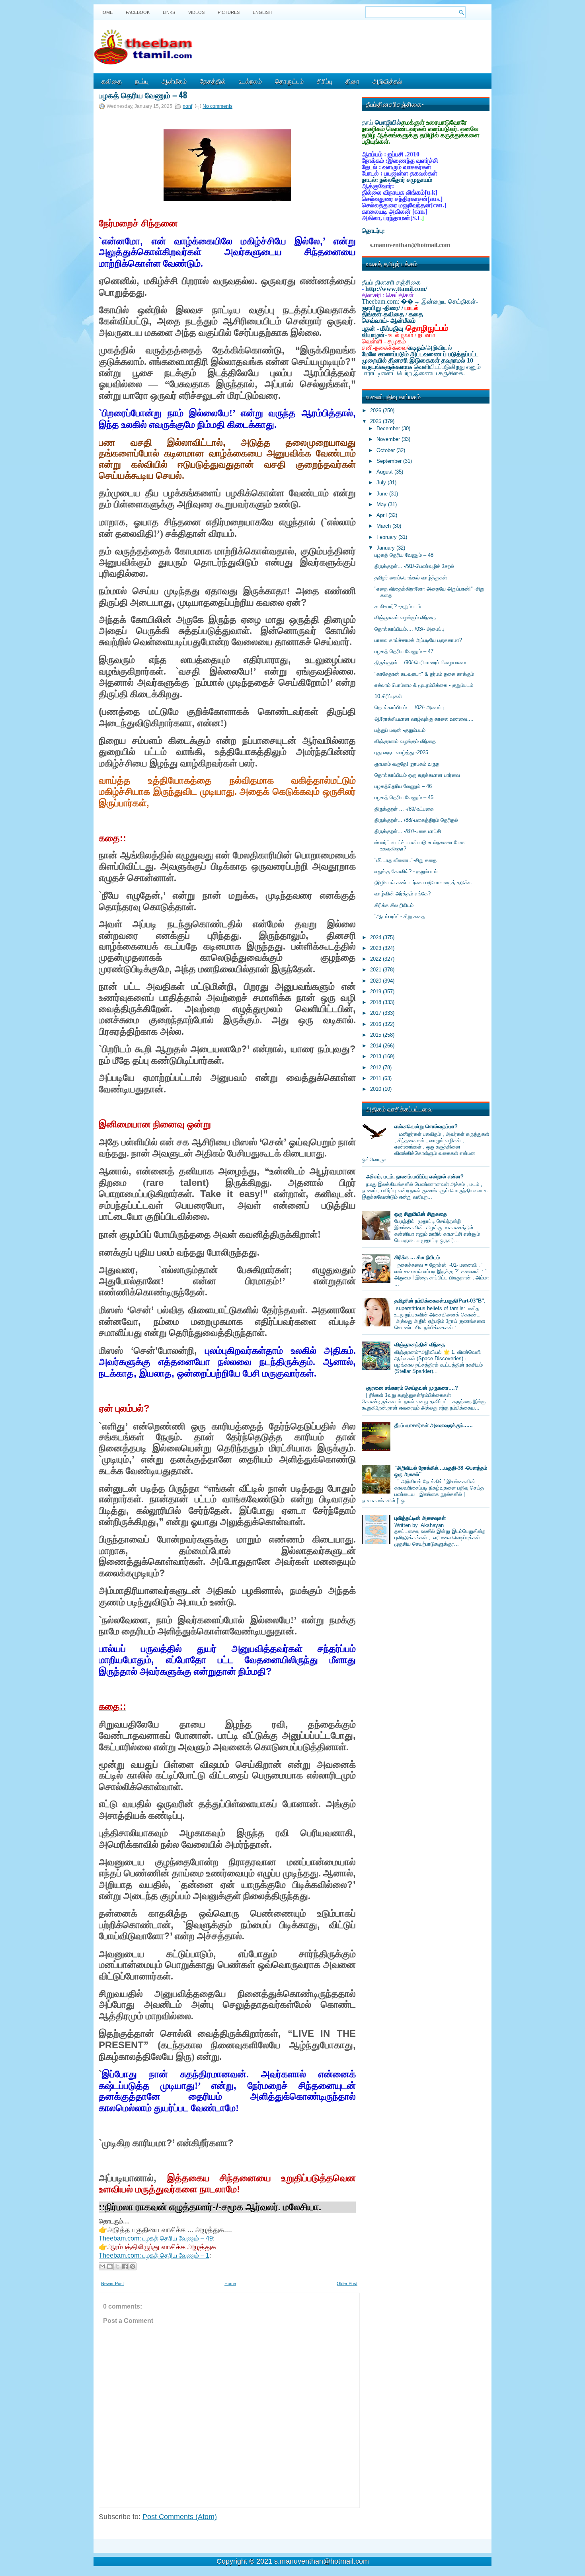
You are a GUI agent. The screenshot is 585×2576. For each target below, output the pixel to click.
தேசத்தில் (213, 81)
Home (106, 12)
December (389, 428)
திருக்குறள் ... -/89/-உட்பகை (404, 809)
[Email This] (102, 2266)
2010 (376, 1089)
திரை (352, 81)
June (383, 494)
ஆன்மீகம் (174, 81)
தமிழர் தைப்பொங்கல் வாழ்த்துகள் (411, 578)
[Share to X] (117, 2266)
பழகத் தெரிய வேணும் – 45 (404, 797)
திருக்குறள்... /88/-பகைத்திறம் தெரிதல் (416, 820)
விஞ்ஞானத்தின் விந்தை (420, 1345)
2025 (376, 421)
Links (169, 12)
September (390, 461)
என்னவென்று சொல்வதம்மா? (426, 1126)
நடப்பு (142, 81)
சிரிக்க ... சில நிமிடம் (417, 1257)
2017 (376, 1013)
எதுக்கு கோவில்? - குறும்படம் (406, 871)
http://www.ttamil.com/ (396, 289)
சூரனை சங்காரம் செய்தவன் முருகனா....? (412, 1388)
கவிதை (112, 81)
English (262, 12)
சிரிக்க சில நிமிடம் (394, 905)
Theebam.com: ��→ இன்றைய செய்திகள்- (420, 301)
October (386, 450)
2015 (376, 1035)
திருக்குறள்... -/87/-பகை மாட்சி (408, 831)
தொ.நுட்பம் (289, 81)
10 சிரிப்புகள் (388, 696)
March (384, 526)
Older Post (347, 2283)
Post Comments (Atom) (180, 2517)
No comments (217, 106)
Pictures (229, 12)
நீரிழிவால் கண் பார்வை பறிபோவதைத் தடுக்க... (425, 882)
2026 (376, 410)
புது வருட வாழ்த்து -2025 (401, 752)
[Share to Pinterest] (133, 2266)
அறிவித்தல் (387, 81)
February (387, 537)
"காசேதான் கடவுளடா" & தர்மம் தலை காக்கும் (424, 674)
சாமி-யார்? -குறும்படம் (398, 606)
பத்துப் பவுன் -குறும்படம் (400, 730)
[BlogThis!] (110, 2266)
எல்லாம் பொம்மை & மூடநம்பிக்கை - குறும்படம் (424, 685)
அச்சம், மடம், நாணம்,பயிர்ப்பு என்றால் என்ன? (415, 1177)
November (389, 439)
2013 (376, 1056)
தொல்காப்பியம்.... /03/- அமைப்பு (409, 629)
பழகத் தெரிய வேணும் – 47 (404, 651)
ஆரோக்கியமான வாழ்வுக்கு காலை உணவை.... (424, 719)
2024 (376, 937)
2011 (376, 1078)
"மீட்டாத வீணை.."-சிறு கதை (406, 860)
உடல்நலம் (250, 81)
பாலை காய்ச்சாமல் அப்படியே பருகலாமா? (418, 640)
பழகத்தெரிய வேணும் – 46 (403, 786)
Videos (196, 12)
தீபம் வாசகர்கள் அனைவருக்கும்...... (434, 1425)
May (382, 504)
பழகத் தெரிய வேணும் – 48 (143, 95)
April (382, 515)
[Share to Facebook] (125, 2266)
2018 (376, 1002)
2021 (376, 970)
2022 (376, 959)
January (386, 548)
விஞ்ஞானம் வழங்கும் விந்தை (405, 617)
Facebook (138, 12)
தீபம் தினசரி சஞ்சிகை (391, 282)
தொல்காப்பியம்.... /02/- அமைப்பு (409, 707)
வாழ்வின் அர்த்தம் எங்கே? (403, 894)
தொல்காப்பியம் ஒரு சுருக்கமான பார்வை (417, 775)
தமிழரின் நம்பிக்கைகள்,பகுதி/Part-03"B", (440, 1301)
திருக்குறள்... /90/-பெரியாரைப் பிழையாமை (420, 662)
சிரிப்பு (325, 81)
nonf (187, 106)
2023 (376, 948)
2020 (376, 981)
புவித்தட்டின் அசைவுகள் (420, 1518)
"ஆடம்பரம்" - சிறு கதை (400, 916)
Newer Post (112, 2283)
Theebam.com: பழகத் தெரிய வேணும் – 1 (154, 2255)
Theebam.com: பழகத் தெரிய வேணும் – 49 (156, 2238)
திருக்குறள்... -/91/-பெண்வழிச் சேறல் (414, 566)
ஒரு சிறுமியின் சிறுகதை (421, 1214)
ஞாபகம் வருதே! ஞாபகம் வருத (407, 764)
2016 (376, 1024)
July (382, 483)
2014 (376, 1046)
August (385, 472)
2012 (376, 1068)
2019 (376, 992)
